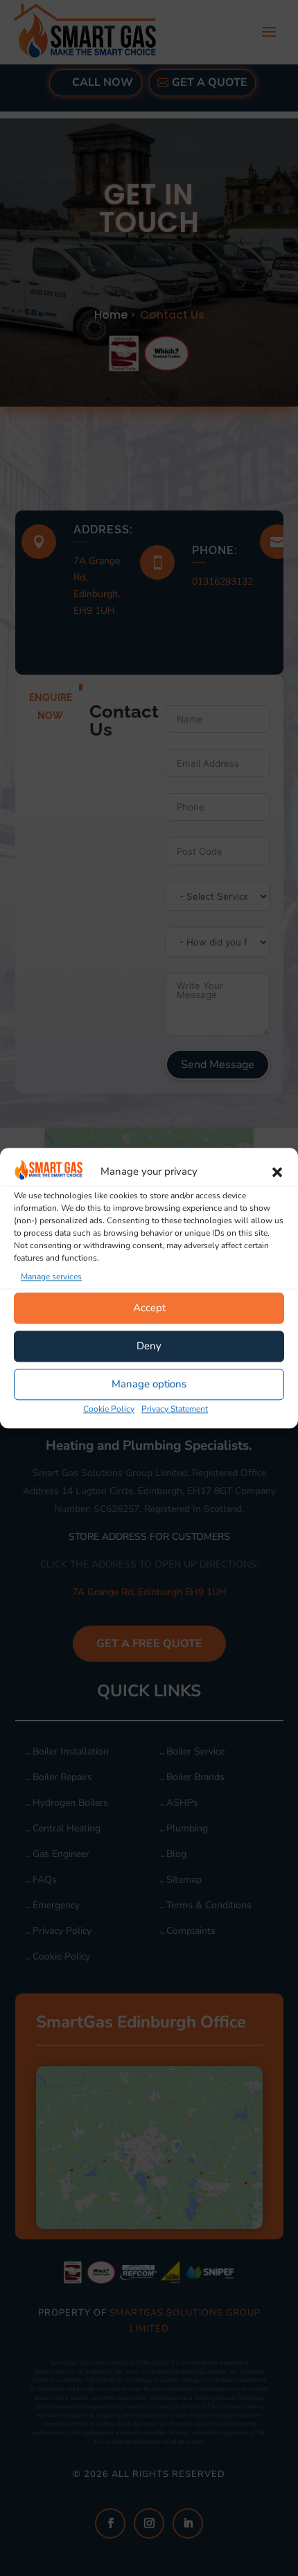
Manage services (51, 1277)
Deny (149, 1347)
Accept (149, 1308)
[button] (277, 1172)
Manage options (149, 1385)
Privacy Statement (175, 1409)
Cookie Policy (109, 1409)
